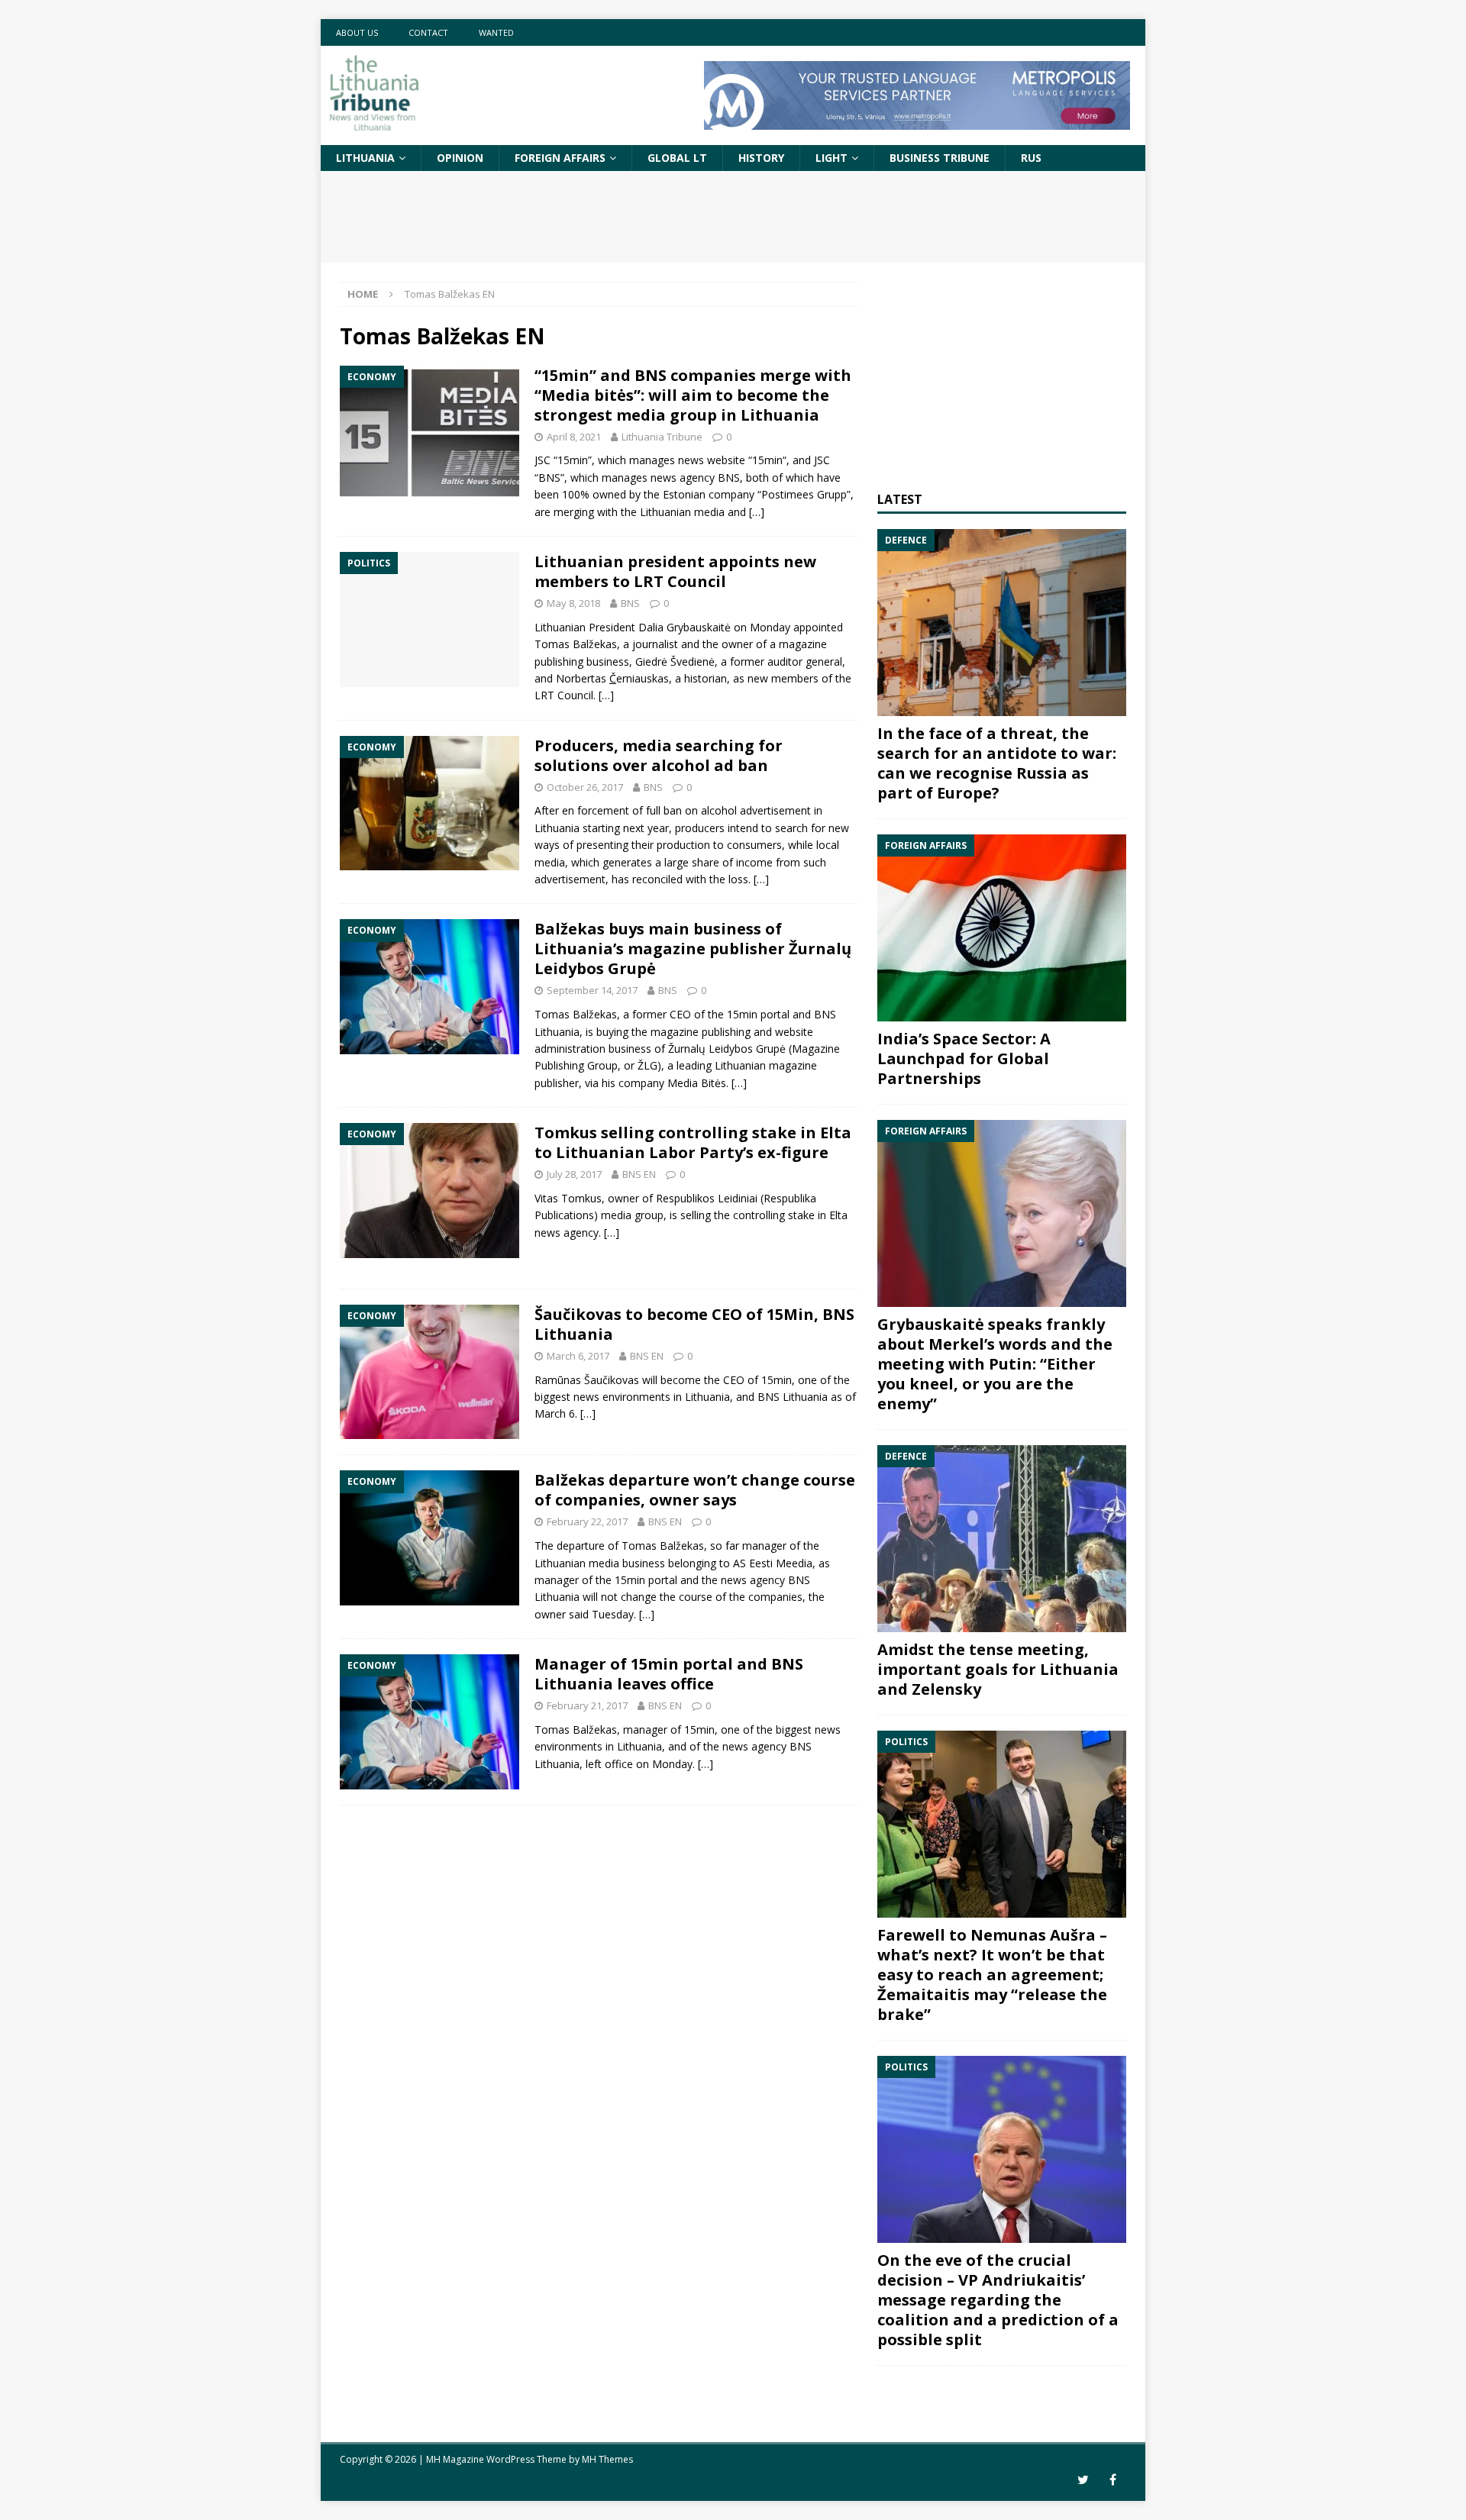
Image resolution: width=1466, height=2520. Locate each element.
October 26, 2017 (585, 787)
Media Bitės (697, 1083)
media (550, 862)
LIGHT (831, 158)
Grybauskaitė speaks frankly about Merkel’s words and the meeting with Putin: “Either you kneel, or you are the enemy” (995, 1364)
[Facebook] (1113, 2480)
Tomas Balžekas (576, 1014)
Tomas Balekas (576, 644)
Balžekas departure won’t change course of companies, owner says (695, 1490)
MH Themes (607, 2459)
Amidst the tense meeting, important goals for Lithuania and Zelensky (998, 1669)
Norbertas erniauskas (612, 678)
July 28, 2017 (574, 1174)
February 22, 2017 (587, 1521)
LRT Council (564, 695)
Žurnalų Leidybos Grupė (727, 1049)
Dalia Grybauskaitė (685, 627)
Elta (838, 1215)
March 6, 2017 (578, 1356)
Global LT (677, 158)
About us (357, 32)
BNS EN (639, 1174)
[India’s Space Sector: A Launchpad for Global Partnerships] (1002, 928)
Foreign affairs (560, 158)
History (761, 158)
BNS (630, 603)
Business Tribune (940, 158)
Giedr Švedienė (675, 661)
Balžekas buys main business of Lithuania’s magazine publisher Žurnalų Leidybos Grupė (693, 949)
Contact (428, 32)
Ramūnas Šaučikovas (587, 1380)
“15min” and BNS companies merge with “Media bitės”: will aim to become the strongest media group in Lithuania (693, 395)
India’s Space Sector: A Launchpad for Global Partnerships (964, 1058)
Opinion (460, 158)
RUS (1031, 158)
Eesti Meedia (781, 1563)
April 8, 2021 (574, 437)
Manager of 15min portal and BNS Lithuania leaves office (669, 1674)
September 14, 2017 (592, 990)
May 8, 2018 (573, 603)
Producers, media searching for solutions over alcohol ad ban (659, 755)
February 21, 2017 (587, 1705)
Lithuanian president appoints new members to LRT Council (675, 571)
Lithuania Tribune (662, 437)
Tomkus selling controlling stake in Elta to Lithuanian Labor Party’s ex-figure (693, 1142)
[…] (757, 512)
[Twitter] (1083, 2480)
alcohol (719, 810)
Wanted (496, 32)
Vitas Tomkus (568, 1198)
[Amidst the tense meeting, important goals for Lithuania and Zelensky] (1002, 1539)
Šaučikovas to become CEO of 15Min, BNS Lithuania (694, 1324)
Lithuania (365, 158)
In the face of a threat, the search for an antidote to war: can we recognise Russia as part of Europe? (997, 763)
